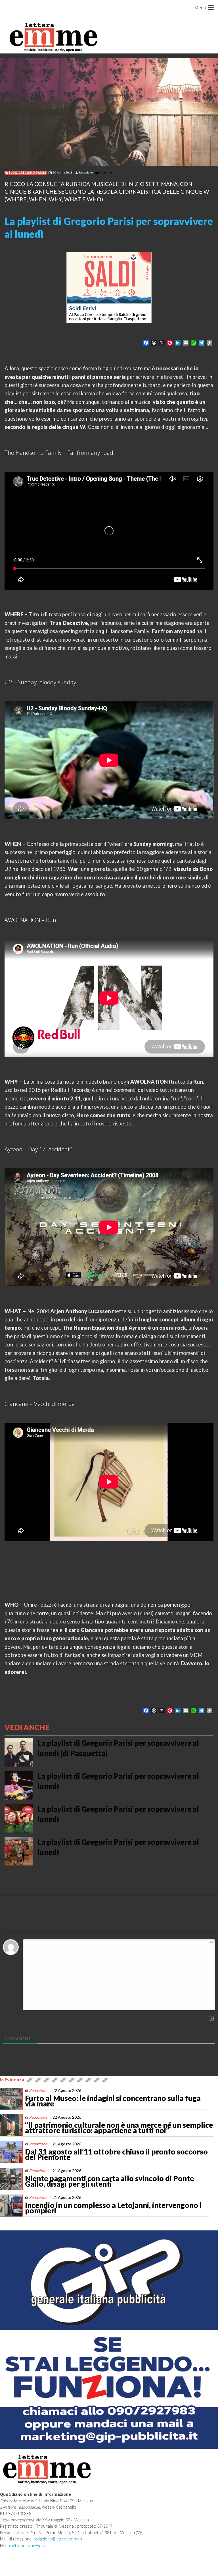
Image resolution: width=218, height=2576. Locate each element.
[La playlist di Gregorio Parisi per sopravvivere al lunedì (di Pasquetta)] (19, 1752)
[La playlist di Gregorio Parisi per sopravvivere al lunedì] (109, 112)
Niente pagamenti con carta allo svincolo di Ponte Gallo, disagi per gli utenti (109, 2181)
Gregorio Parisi (32, 173)
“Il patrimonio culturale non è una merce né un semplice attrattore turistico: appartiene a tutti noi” (119, 2128)
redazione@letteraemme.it (58, 2539)
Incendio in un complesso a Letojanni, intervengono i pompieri (113, 2208)
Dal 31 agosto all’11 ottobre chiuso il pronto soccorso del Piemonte (116, 2154)
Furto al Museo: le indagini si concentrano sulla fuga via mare (113, 2101)
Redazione (86, 172)
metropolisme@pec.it (29, 2545)
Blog (13, 173)
